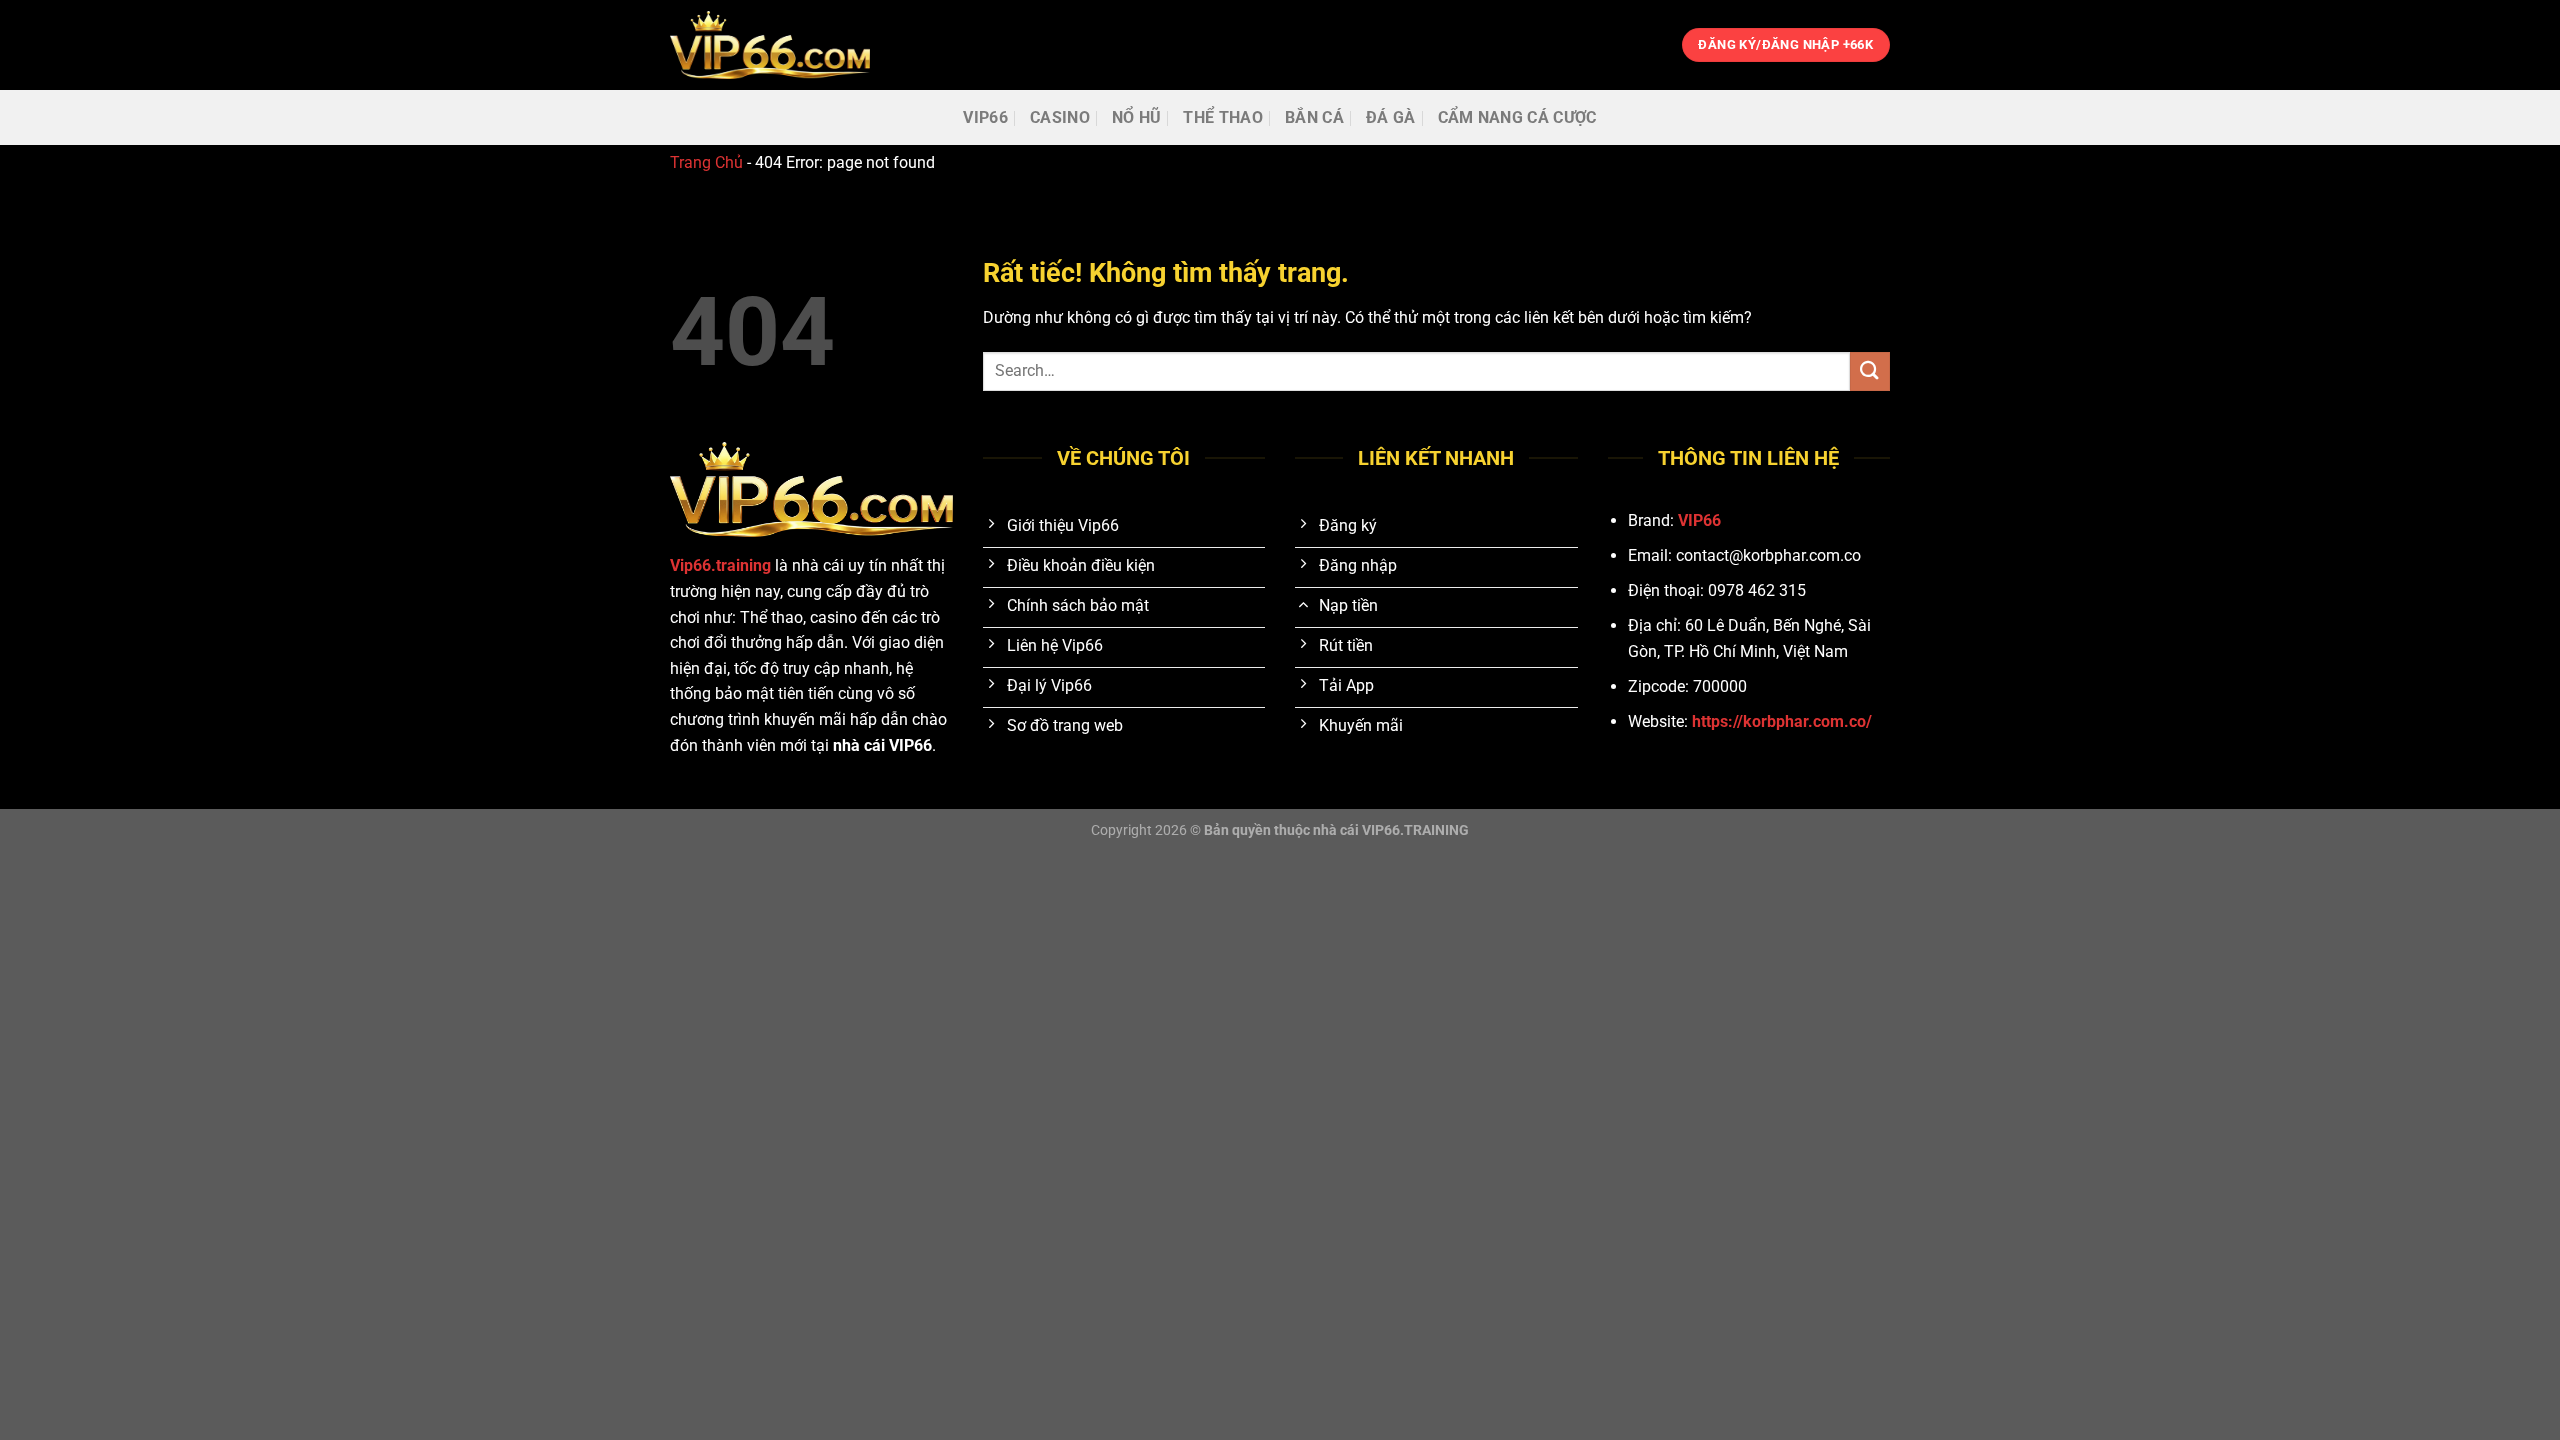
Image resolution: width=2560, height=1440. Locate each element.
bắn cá (1314, 117)
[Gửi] (1870, 371)
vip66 (985, 117)
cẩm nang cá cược (1517, 117)
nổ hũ (1137, 117)
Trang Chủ (706, 162)
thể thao (1223, 117)
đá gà (1391, 117)
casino (1060, 117)
